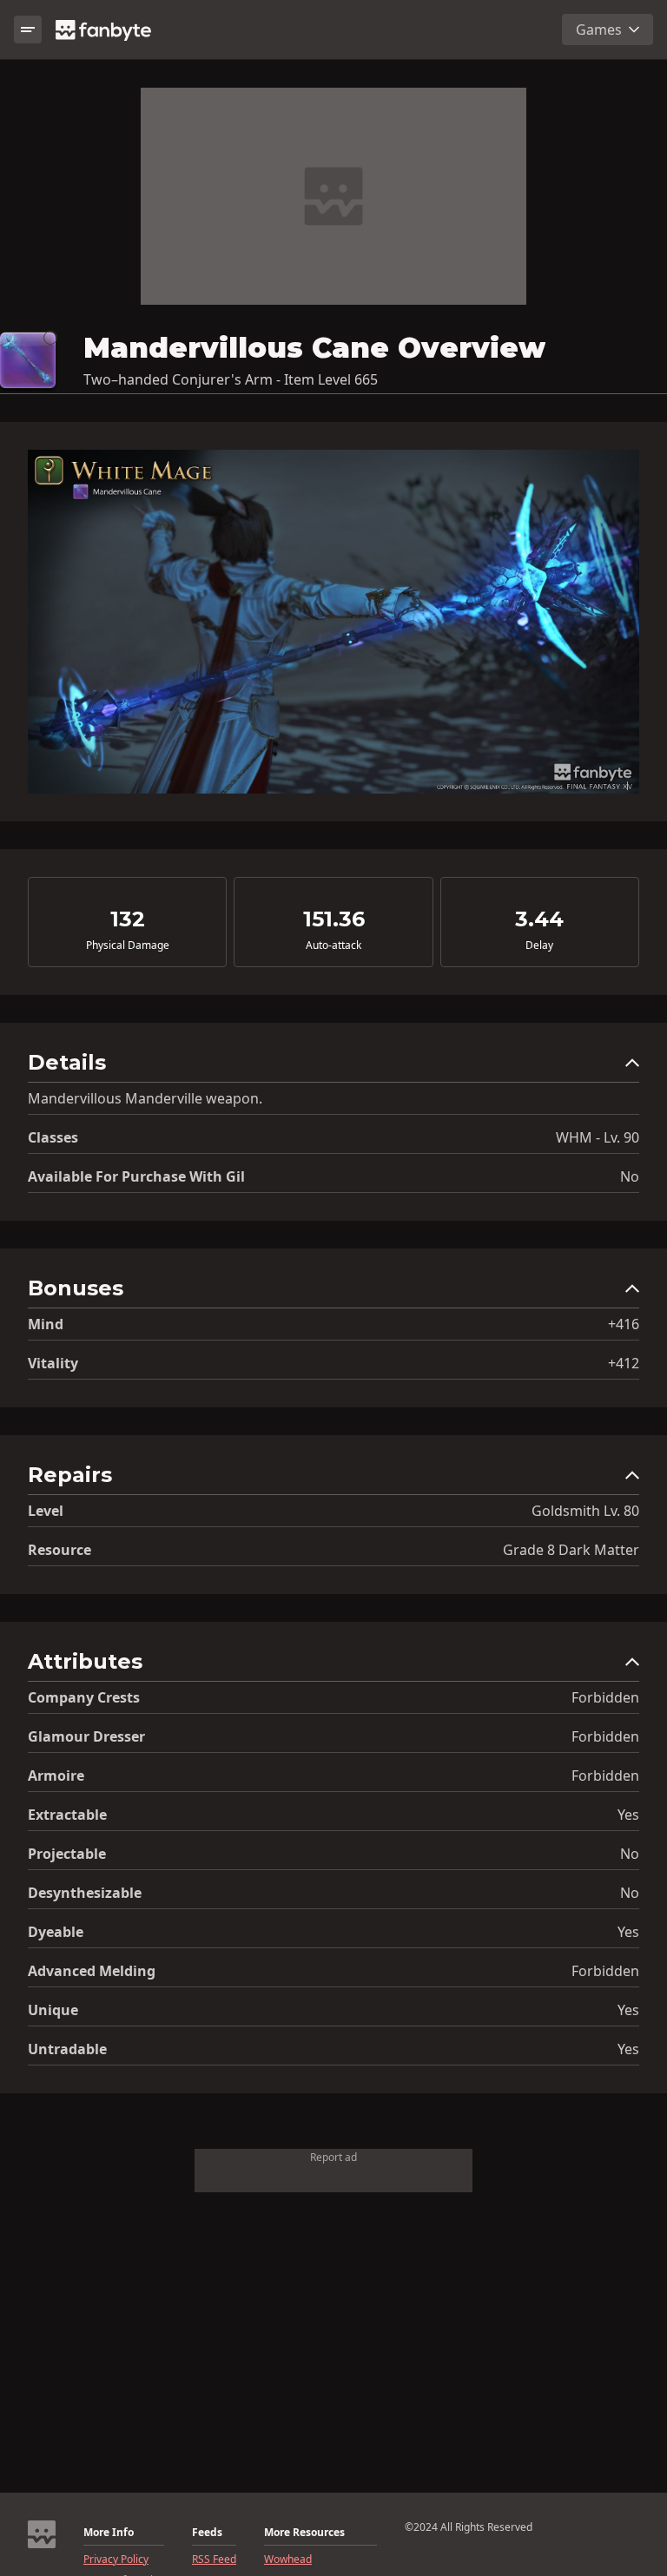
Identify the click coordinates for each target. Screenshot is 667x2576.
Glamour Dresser (86, 1736)
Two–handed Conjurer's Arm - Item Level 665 (231, 379)
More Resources (304, 2533)
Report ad (333, 2157)
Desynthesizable (85, 1893)
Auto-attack (333, 945)
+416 (624, 1324)
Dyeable (56, 1932)
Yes (628, 1815)
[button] (333, 1067)
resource (59, 1550)
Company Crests (84, 1697)
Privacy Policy (116, 2560)
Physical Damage (128, 945)
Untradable (67, 2049)
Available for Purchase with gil (136, 1176)
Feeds (207, 2533)
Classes (53, 1137)
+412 (624, 1363)
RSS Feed (214, 2560)
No (630, 1176)
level (46, 1511)
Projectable (67, 1854)
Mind (46, 1324)
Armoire (56, 1776)
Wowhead (288, 2560)
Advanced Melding (92, 1971)
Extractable (67, 1815)
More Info (109, 2533)
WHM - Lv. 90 (598, 1137)
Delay (539, 945)
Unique (53, 2010)
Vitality (53, 1363)
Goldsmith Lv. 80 (585, 1511)
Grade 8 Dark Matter (571, 1550)
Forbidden (605, 1697)
